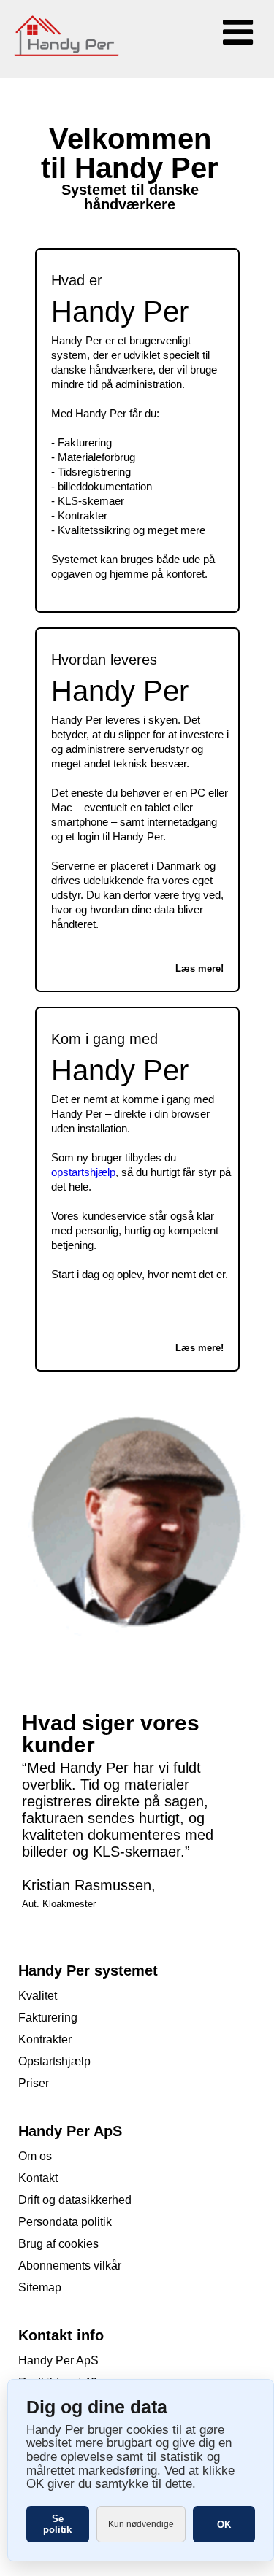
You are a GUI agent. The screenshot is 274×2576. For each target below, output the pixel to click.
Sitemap (40, 2287)
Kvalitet (38, 1996)
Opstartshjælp (54, 2061)
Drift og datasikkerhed (75, 2200)
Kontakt (38, 2178)
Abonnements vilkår (70, 2266)
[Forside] (73, 72)
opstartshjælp (83, 1172)
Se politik (57, 2524)
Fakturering (48, 2018)
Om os (35, 2156)
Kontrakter (45, 2039)
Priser (34, 2083)
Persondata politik (65, 2222)
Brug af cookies (58, 2244)
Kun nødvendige (141, 2524)
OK (224, 2525)
